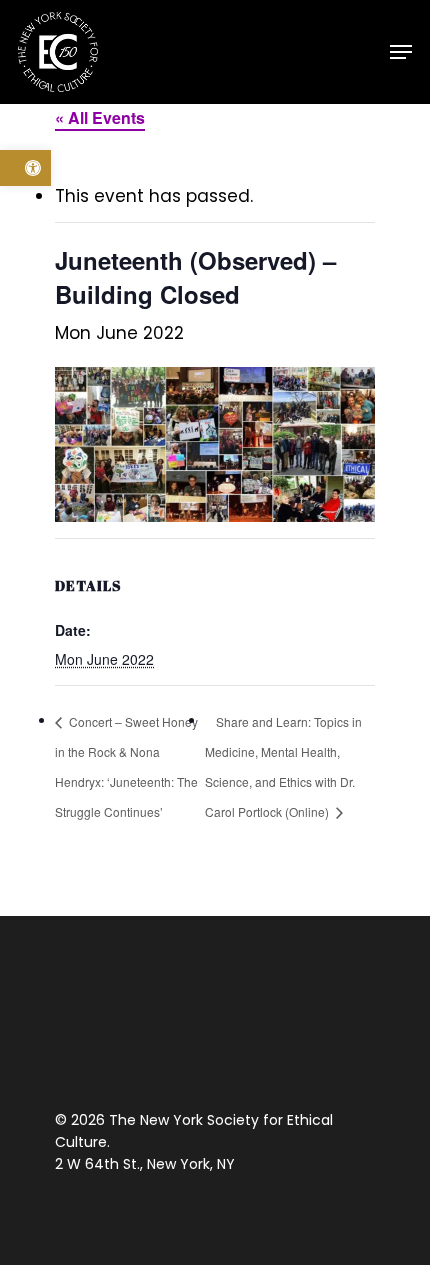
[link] (25, 168)
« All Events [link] (100, 117)
